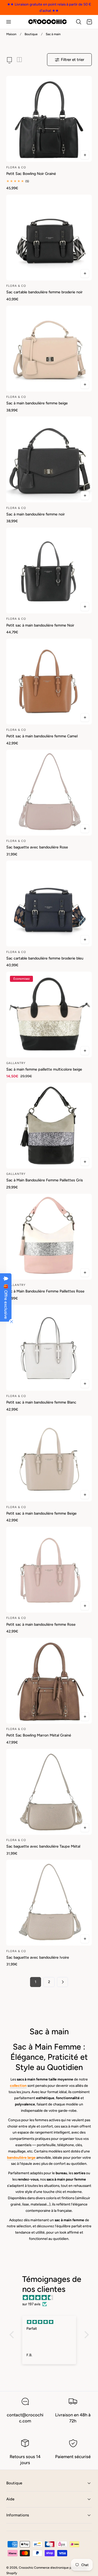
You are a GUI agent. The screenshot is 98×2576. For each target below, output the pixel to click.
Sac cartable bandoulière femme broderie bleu (45, 958)
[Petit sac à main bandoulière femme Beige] (49, 1459)
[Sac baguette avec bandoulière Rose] (49, 793)
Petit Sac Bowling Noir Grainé (31, 174)
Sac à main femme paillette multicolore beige (44, 1069)
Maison (11, 34)
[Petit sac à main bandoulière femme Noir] (49, 570)
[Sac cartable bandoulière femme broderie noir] (49, 238)
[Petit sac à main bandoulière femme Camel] (49, 682)
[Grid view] (9, 60)
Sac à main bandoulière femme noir (36, 514)
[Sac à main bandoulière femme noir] (49, 459)
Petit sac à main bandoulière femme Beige (41, 1513)
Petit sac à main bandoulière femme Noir (40, 625)
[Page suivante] (62, 1982)
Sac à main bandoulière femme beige (37, 403)
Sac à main (53, 34)
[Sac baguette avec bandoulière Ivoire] (49, 1903)
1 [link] (36, 1982)
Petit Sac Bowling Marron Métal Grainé (39, 1735)
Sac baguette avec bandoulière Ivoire (38, 1957)
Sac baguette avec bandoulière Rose (37, 847)
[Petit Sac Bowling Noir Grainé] (49, 119)
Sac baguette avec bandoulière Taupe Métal (43, 1846)
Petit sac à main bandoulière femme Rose (41, 1624)
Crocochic (26, 2568)
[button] (8, 22)
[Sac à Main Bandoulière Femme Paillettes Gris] (49, 1126)
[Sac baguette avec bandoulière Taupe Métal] (49, 1792)
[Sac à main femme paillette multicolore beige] (49, 1015)
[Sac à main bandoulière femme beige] (49, 349)
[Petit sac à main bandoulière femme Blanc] (49, 1348)
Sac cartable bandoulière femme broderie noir (44, 292)
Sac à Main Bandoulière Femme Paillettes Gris (45, 1180)
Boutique (31, 34)
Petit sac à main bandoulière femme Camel (42, 736)
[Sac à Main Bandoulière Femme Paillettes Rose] (49, 1237)
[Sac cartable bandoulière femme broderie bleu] (49, 903)
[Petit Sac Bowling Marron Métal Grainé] (49, 1681)
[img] (52, 2298)
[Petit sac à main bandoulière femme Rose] (49, 1570)
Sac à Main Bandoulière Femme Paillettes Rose (45, 1291)
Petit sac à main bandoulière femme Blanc (41, 1402)
